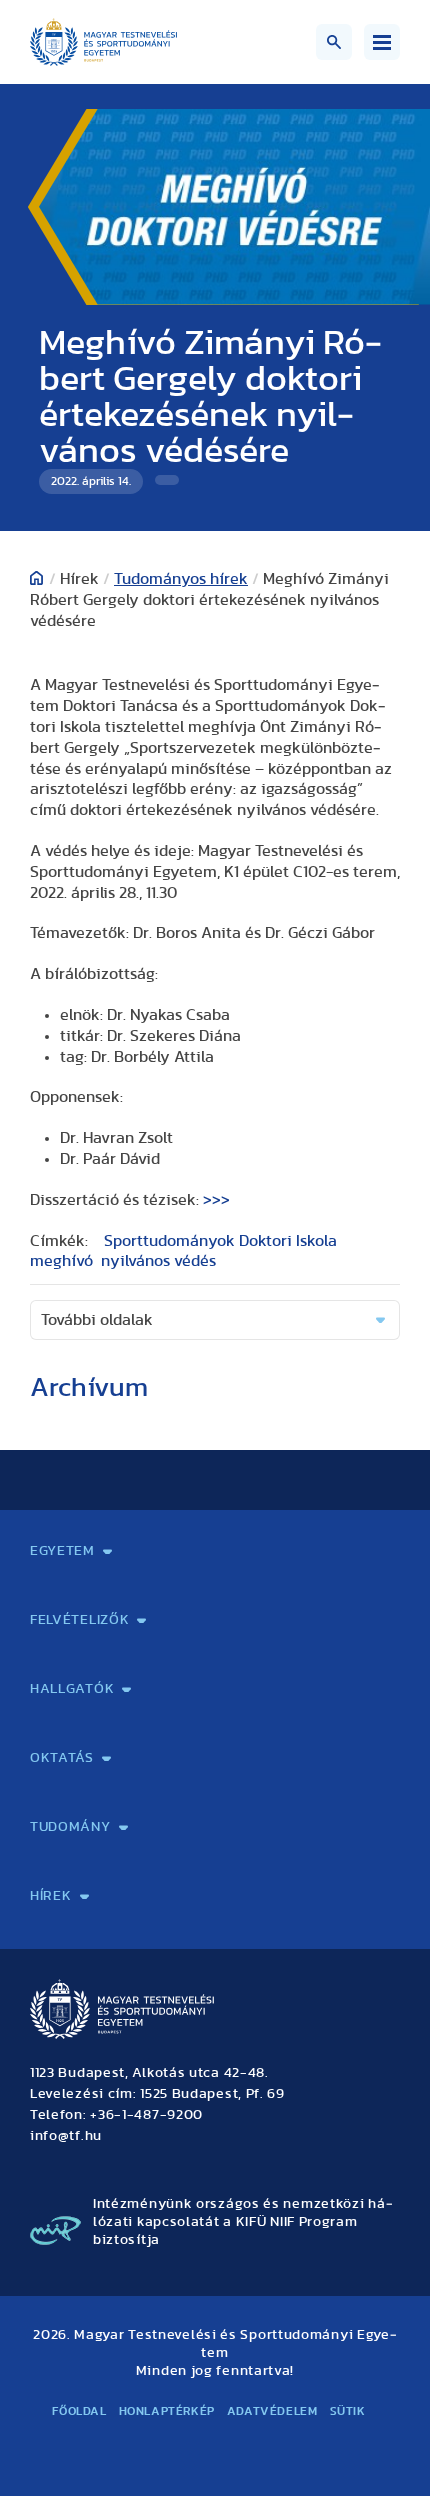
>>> (216, 1200)
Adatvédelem (272, 2411)
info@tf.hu (66, 2136)
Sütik (348, 2411)
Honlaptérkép (167, 2411)
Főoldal (79, 2411)
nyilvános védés (158, 1261)
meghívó (61, 1261)
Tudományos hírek (181, 579)
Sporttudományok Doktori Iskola (220, 1241)
